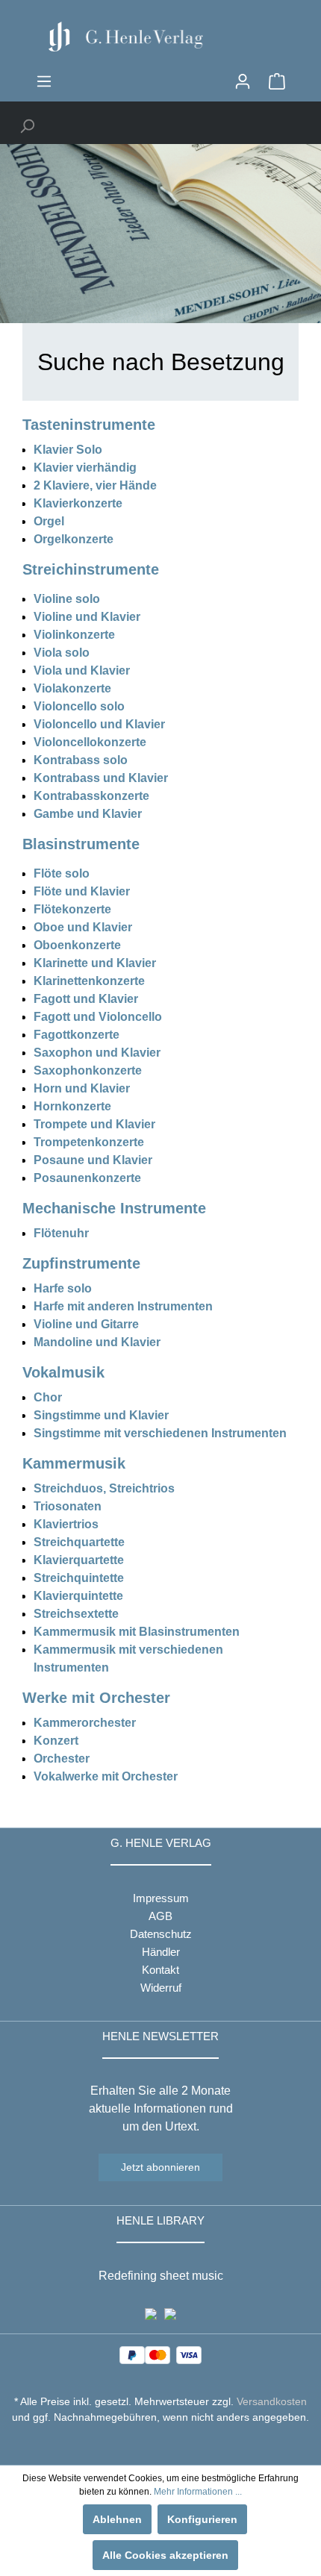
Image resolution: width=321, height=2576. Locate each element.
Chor (48, 1397)
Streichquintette (79, 1578)
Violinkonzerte (74, 635)
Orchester (62, 1759)
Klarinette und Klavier (95, 963)
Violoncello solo (79, 706)
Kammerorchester (85, 1723)
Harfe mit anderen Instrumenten (123, 1306)
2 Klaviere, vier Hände (95, 485)
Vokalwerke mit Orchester (106, 1776)
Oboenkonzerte (77, 945)
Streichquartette (79, 1542)
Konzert (56, 1741)
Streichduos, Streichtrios (104, 1488)
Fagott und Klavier (86, 999)
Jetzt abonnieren (160, 2167)
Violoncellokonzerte (90, 742)
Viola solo (62, 653)
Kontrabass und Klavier (101, 778)
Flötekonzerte (72, 909)
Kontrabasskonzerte (91, 796)
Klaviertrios (66, 1524)
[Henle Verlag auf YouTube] (150, 2445)
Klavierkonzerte (78, 503)
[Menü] (44, 81)
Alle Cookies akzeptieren (165, 2555)
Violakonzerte (72, 688)
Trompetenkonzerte (89, 1142)
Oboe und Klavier (83, 927)
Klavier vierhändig (85, 468)
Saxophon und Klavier (97, 1053)
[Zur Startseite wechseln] (160, 37)
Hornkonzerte (72, 1106)
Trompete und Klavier (94, 1124)
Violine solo (67, 599)
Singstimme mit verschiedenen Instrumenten (160, 1433)
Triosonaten (68, 1506)
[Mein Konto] (243, 81)
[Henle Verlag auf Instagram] (161, 2445)
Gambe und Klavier (88, 814)
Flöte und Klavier (82, 891)
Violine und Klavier (87, 617)
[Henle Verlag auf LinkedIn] (172, 2445)
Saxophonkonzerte (88, 1070)
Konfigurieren (202, 2519)
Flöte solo (62, 873)
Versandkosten (272, 2401)
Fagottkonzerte (77, 1035)
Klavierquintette (78, 1596)
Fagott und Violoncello (98, 1017)
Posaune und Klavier (93, 1160)
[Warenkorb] (277, 81)
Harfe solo (63, 1288)
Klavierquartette (79, 1560)
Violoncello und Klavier (99, 724)
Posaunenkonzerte (87, 1178)
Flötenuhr (61, 1233)
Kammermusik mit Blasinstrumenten (137, 1632)
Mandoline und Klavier (97, 1342)
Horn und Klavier (82, 1088)
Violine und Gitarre (86, 1324)
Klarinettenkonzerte (89, 981)
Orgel (49, 521)
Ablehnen (117, 2519)
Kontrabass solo (81, 760)
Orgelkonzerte (74, 539)
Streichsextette (76, 1614)
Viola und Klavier (82, 670)
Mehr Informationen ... (198, 2492)
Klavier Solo (68, 450)
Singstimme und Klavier (101, 1415)
